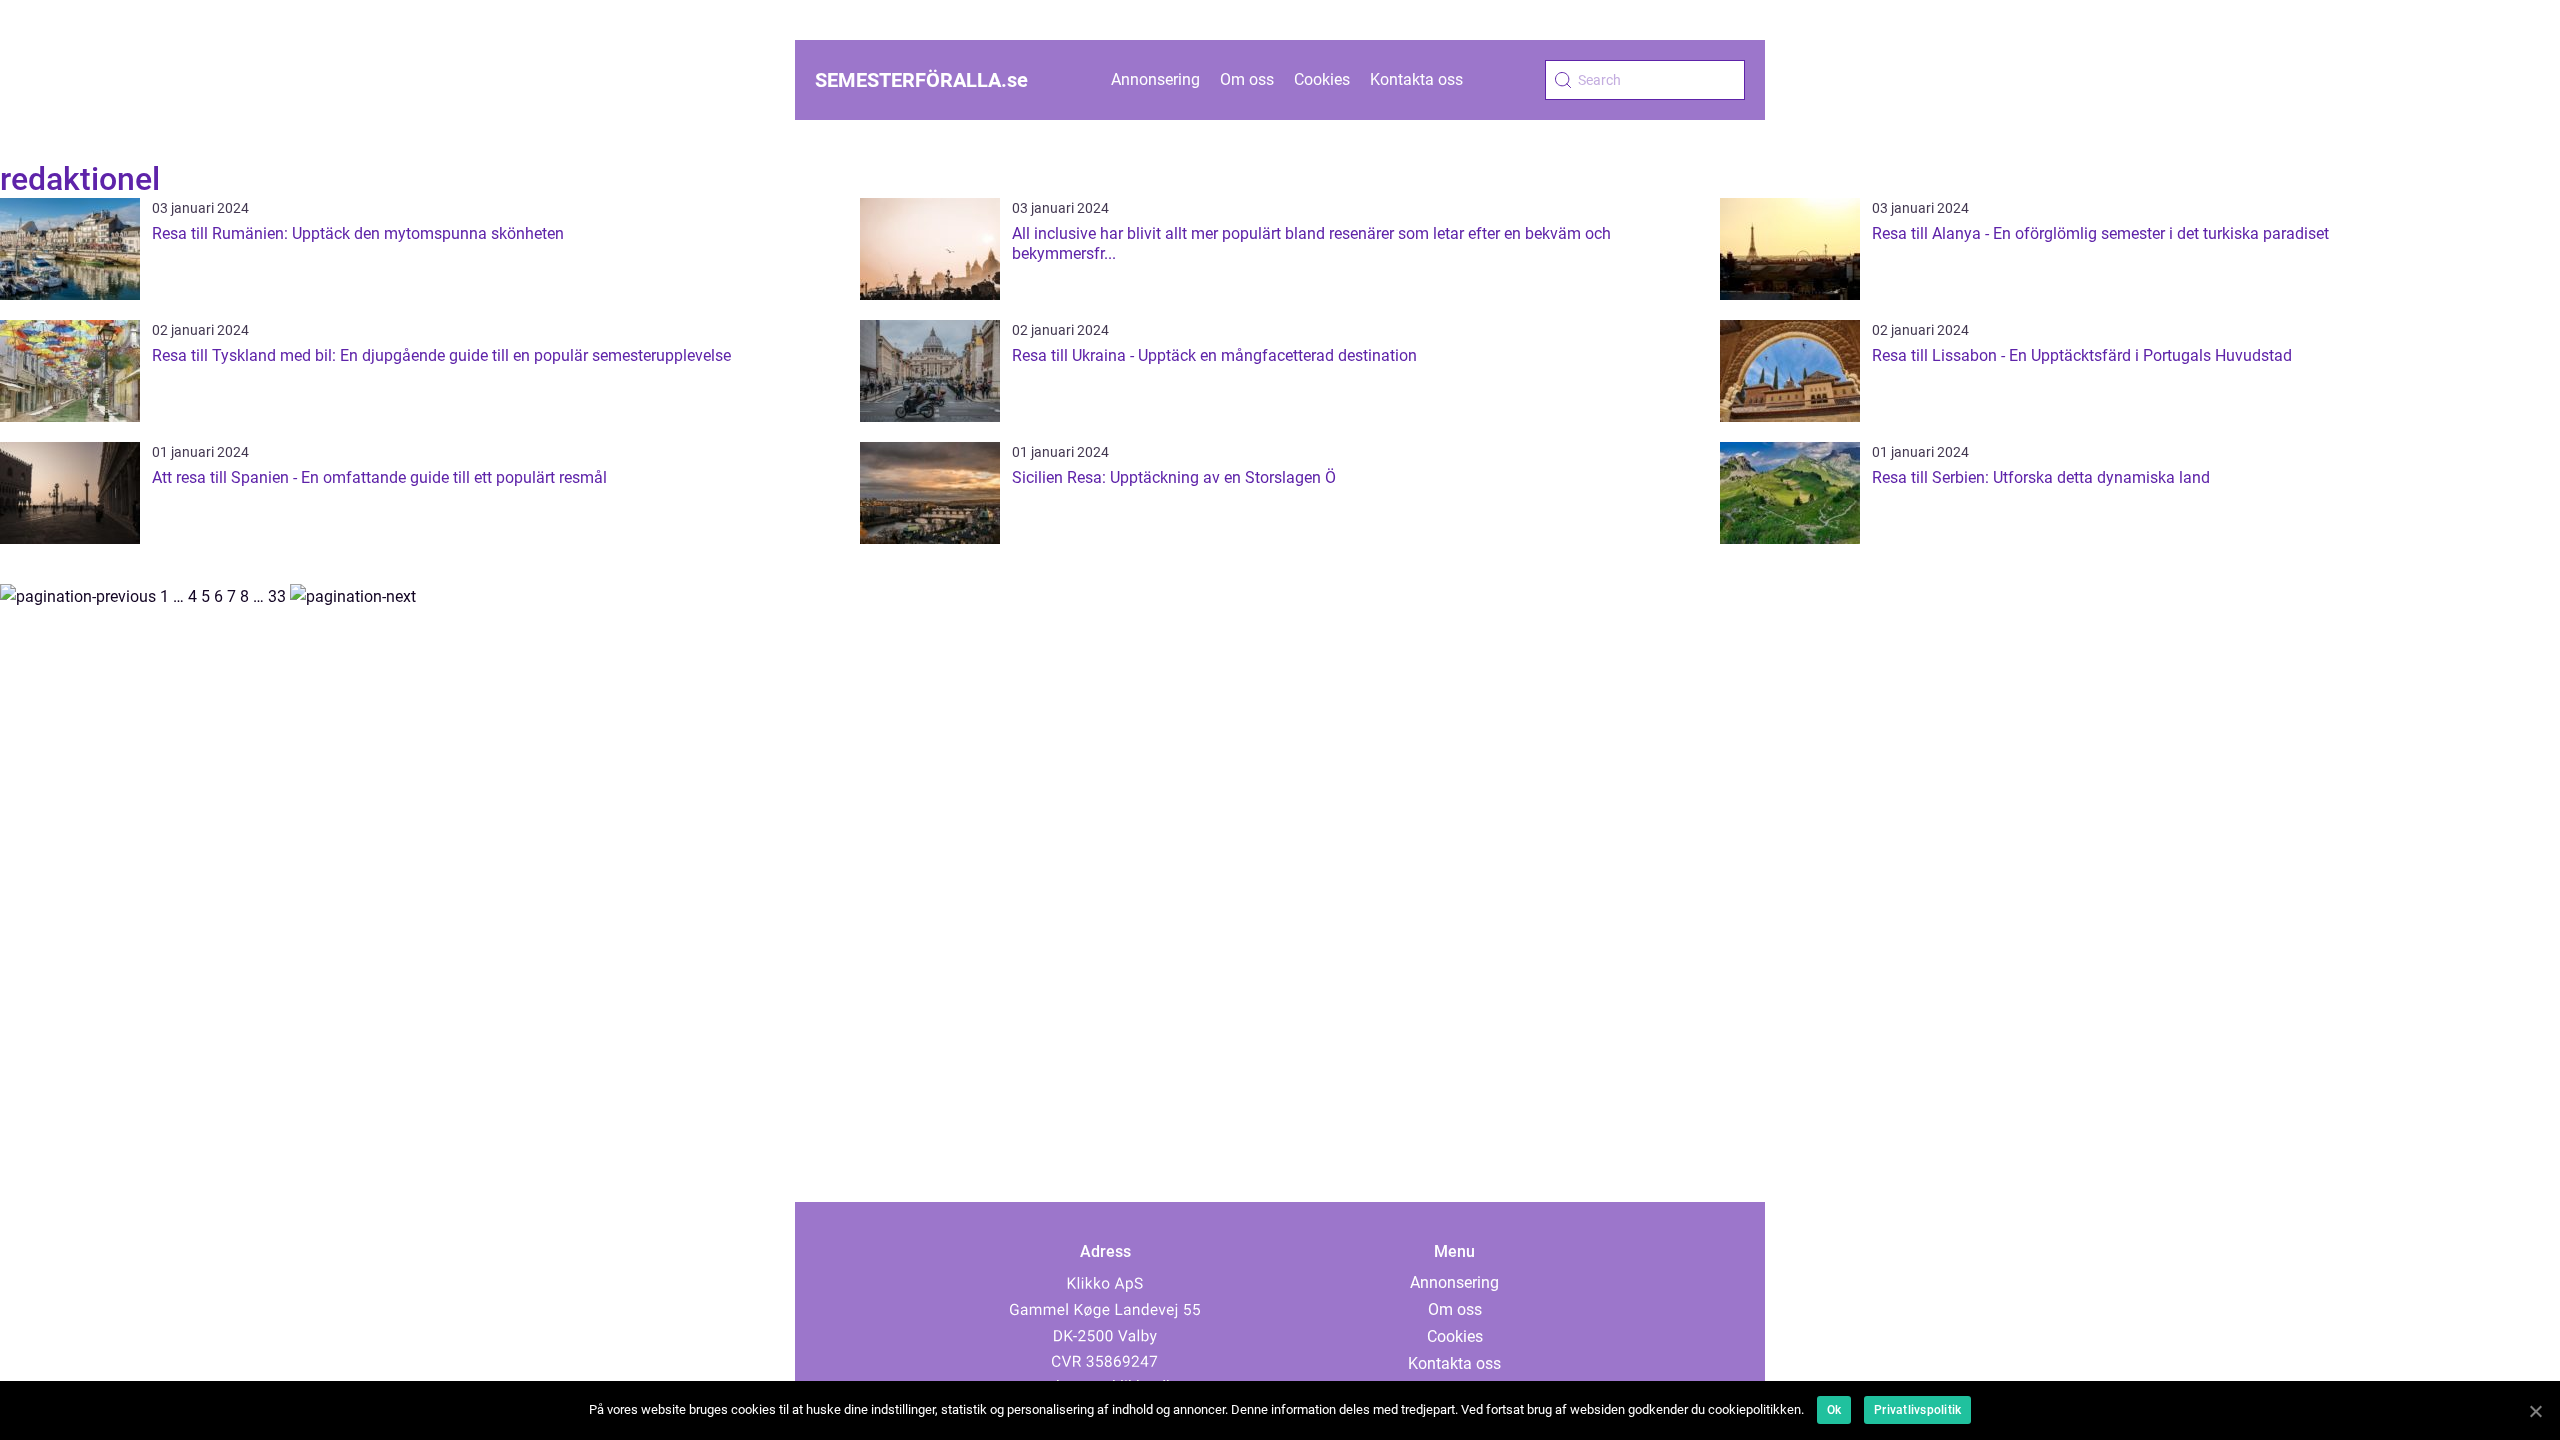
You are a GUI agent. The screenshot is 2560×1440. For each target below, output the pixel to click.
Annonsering (1155, 79)
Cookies (1322, 79)
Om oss (1247, 79)
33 (277, 596)
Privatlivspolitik (1917, 1410)
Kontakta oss (1416, 79)
